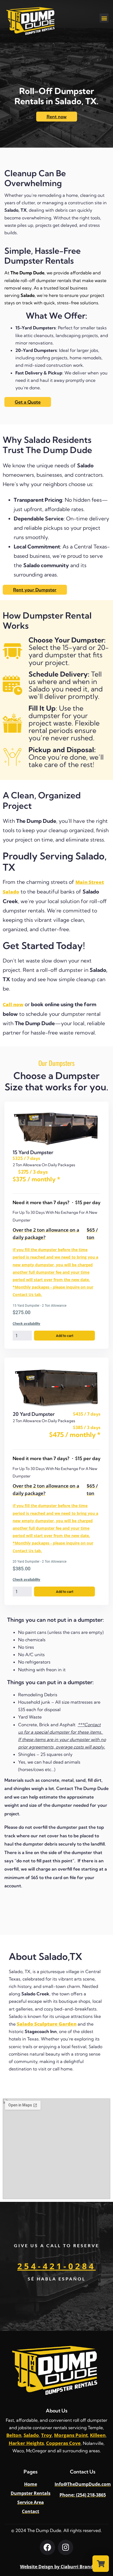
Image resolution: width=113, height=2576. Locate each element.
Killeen (98, 2435)
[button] (104, 18)
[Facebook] (47, 2547)
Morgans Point (71, 2435)
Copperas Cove (63, 2443)
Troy (46, 2435)
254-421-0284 (56, 2266)
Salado (31, 2435)
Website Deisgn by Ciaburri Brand (56, 2567)
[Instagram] (66, 2547)
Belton (14, 2435)
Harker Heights (26, 2443)
